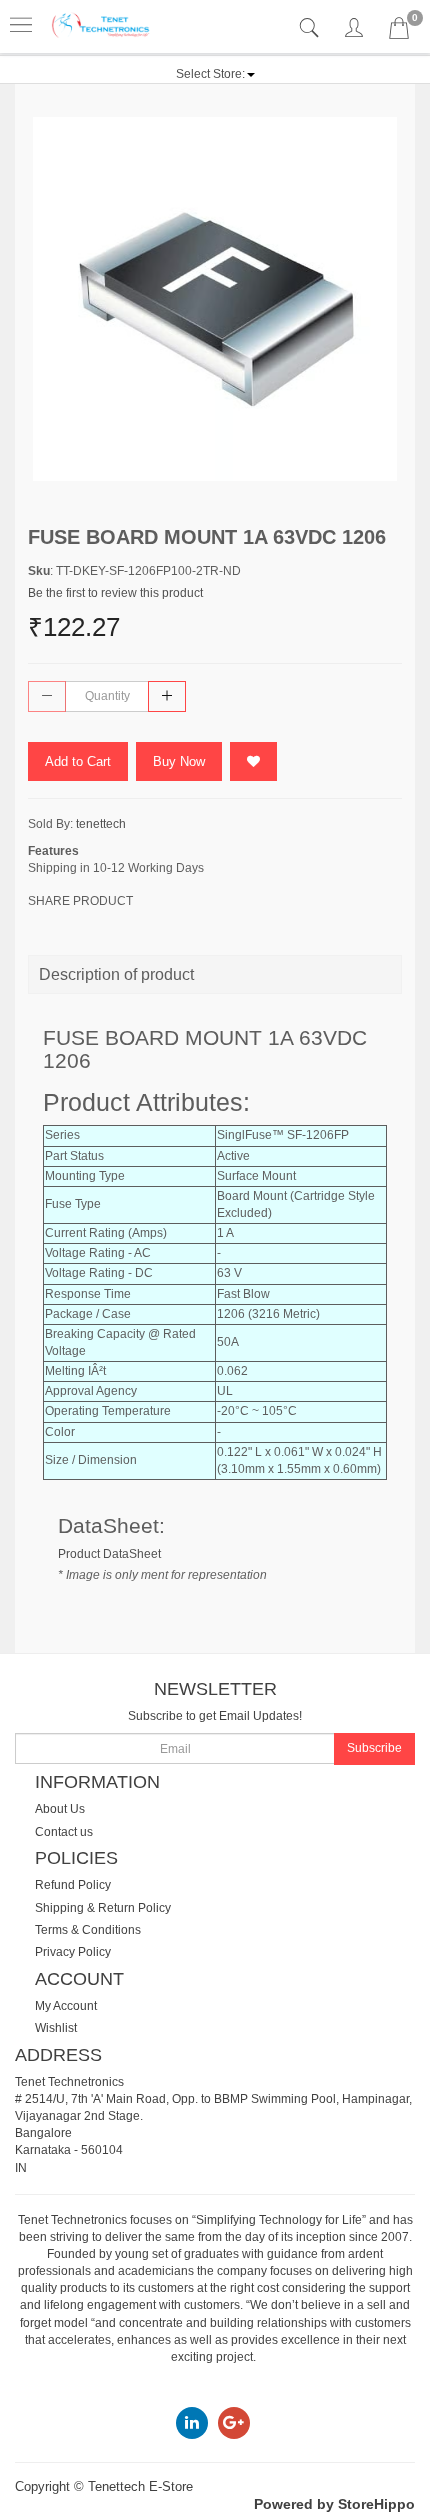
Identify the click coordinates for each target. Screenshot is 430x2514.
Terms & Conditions (88, 1930)
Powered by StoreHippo (334, 2504)
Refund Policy (73, 1885)
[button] (215, 74)
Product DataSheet (109, 1554)
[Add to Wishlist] (253, 761)
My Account (66, 2006)
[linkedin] (192, 2422)
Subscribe (374, 1748)
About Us (60, 1809)
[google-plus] (234, 2422)
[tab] (311, 28)
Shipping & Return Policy (103, 1908)
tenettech (101, 824)
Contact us (64, 1832)
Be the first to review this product (115, 593)
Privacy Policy (73, 1952)
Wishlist (56, 2028)
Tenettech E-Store (140, 2486)
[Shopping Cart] (399, 32)
